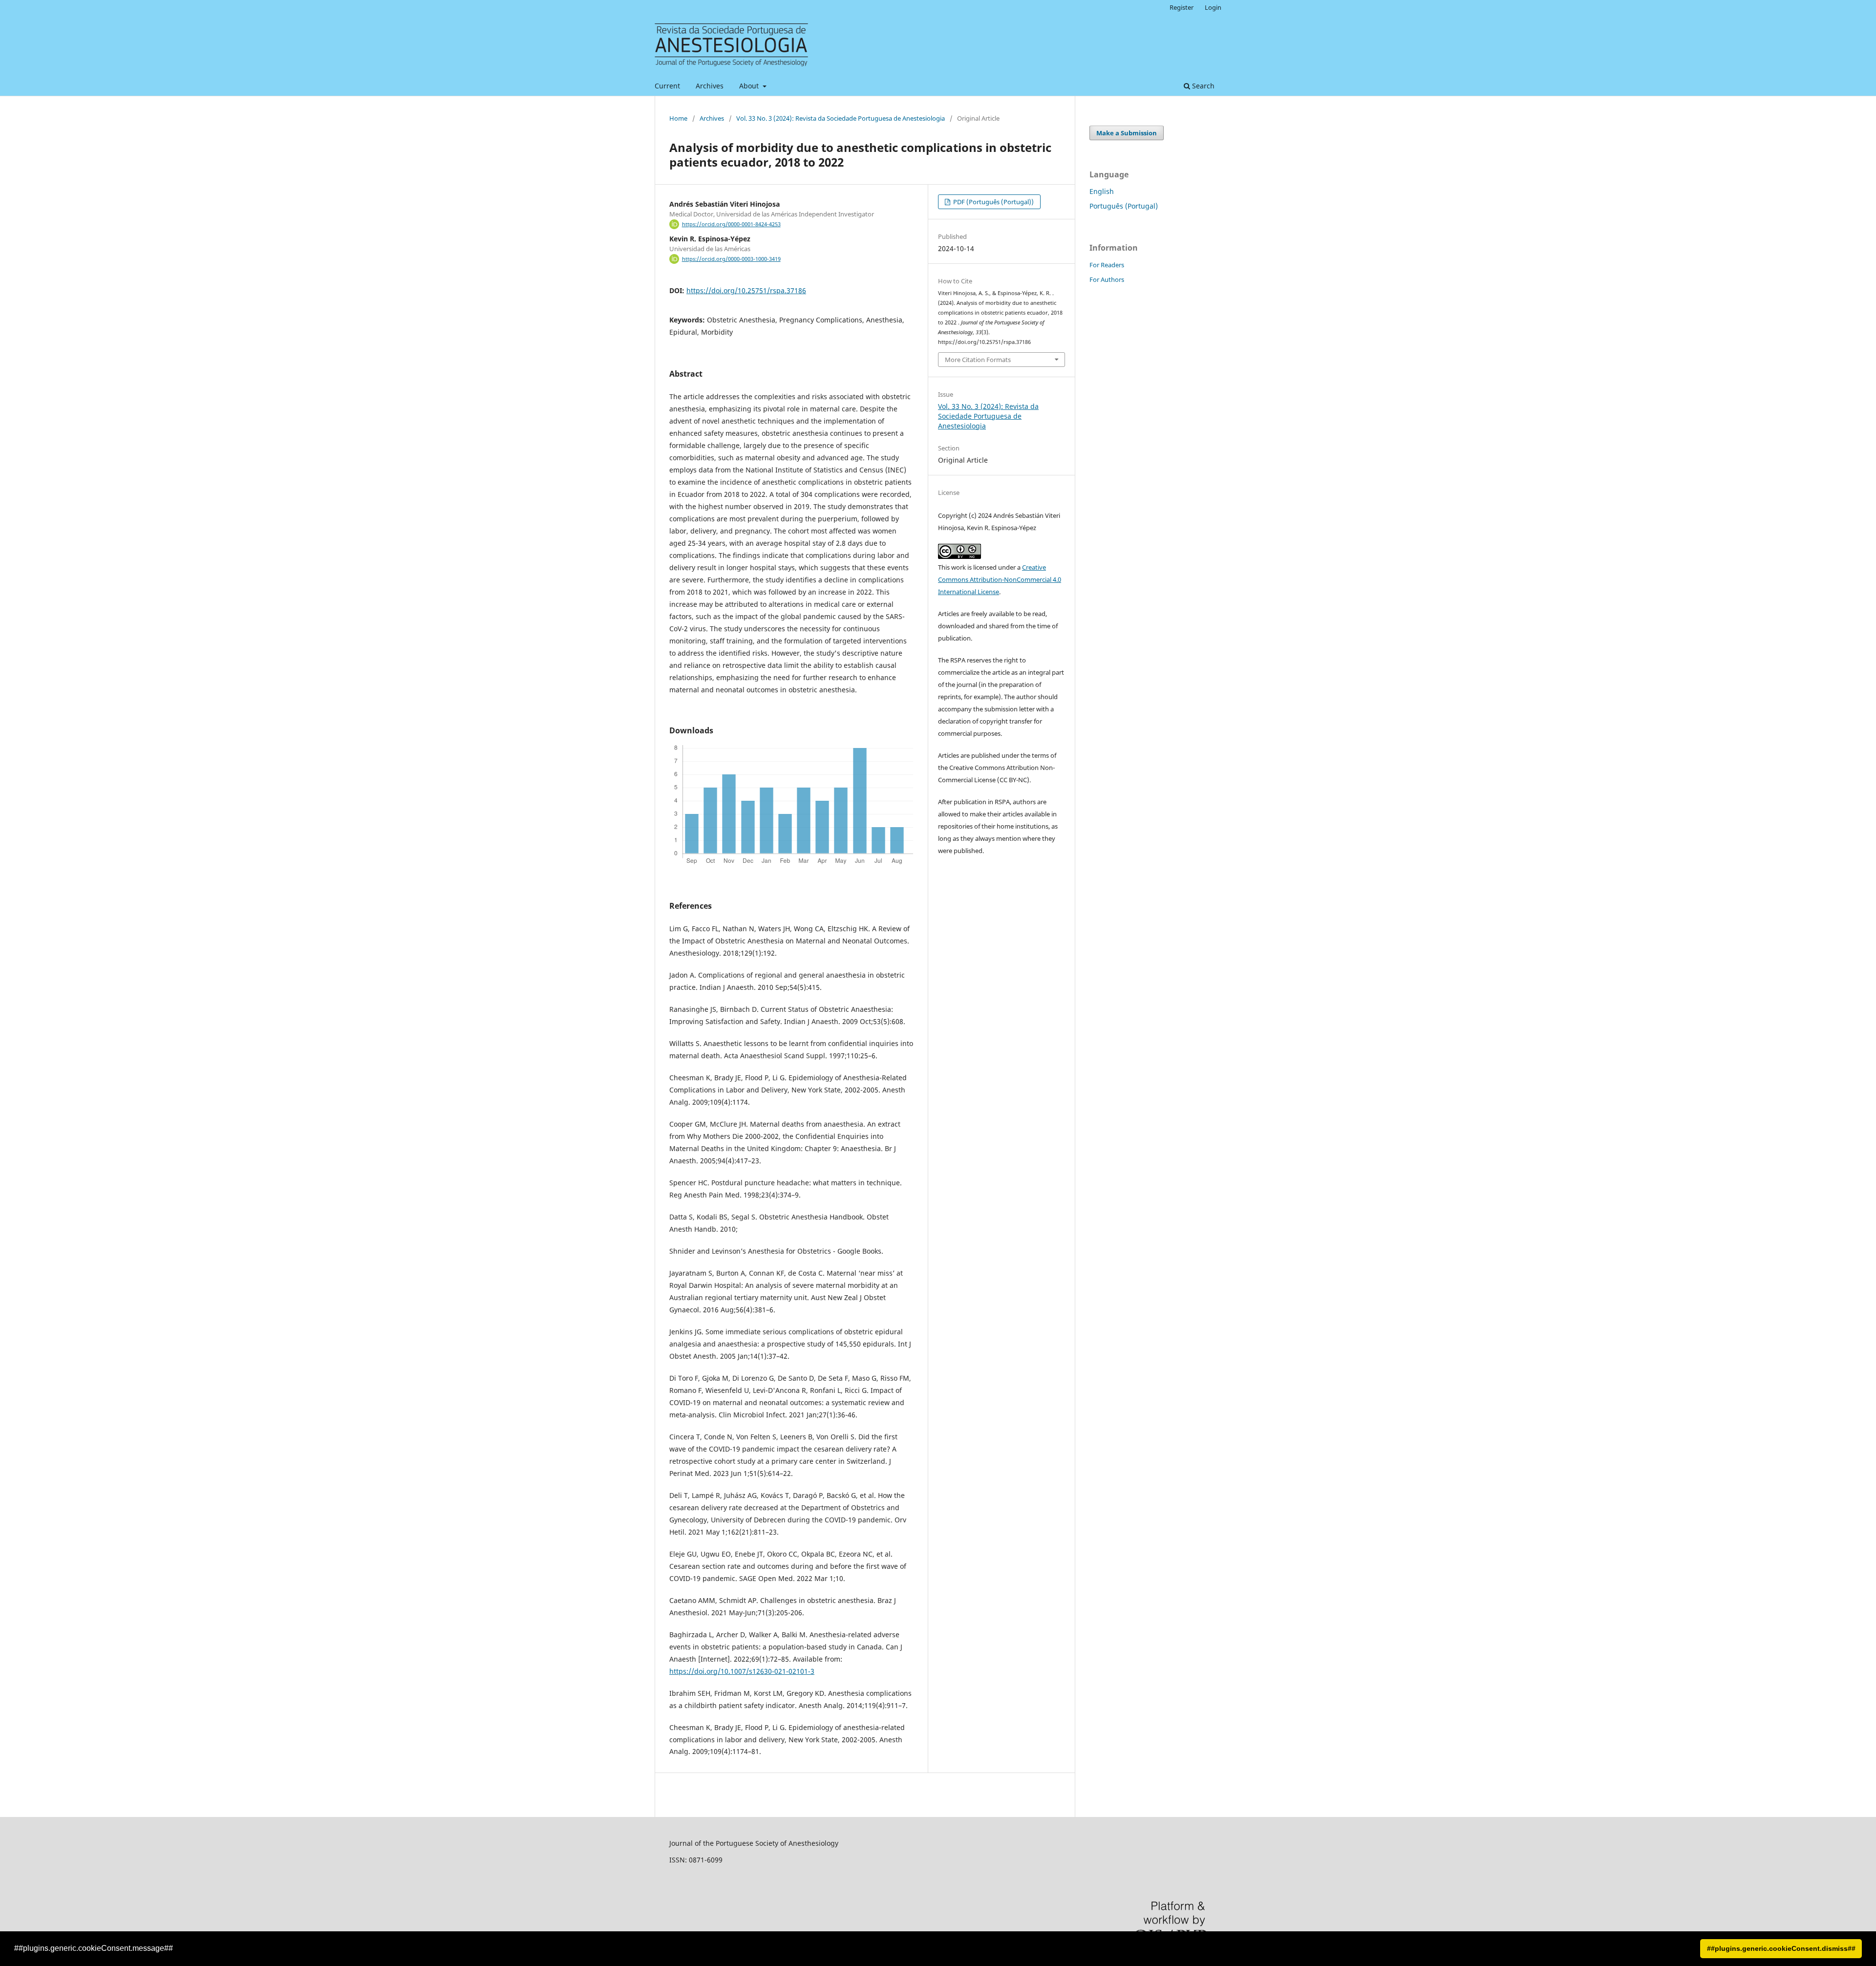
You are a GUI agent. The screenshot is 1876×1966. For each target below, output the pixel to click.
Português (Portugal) (1124, 206)
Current (667, 86)
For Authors (1107, 279)
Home (678, 118)
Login (1213, 7)
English (1102, 191)
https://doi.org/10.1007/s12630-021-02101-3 (742, 1671)
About (750, 86)
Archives (710, 86)
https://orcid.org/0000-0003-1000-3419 (731, 259)
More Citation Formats (978, 360)
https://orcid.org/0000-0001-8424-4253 (731, 224)
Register (1182, 7)
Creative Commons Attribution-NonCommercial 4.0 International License (1000, 579)
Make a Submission (1127, 133)
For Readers (1107, 265)
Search (1202, 86)
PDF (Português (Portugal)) (993, 202)
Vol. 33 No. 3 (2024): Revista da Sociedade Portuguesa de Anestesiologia (841, 118)
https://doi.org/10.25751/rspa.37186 (746, 290)
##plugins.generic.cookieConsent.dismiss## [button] (1781, 1948)
